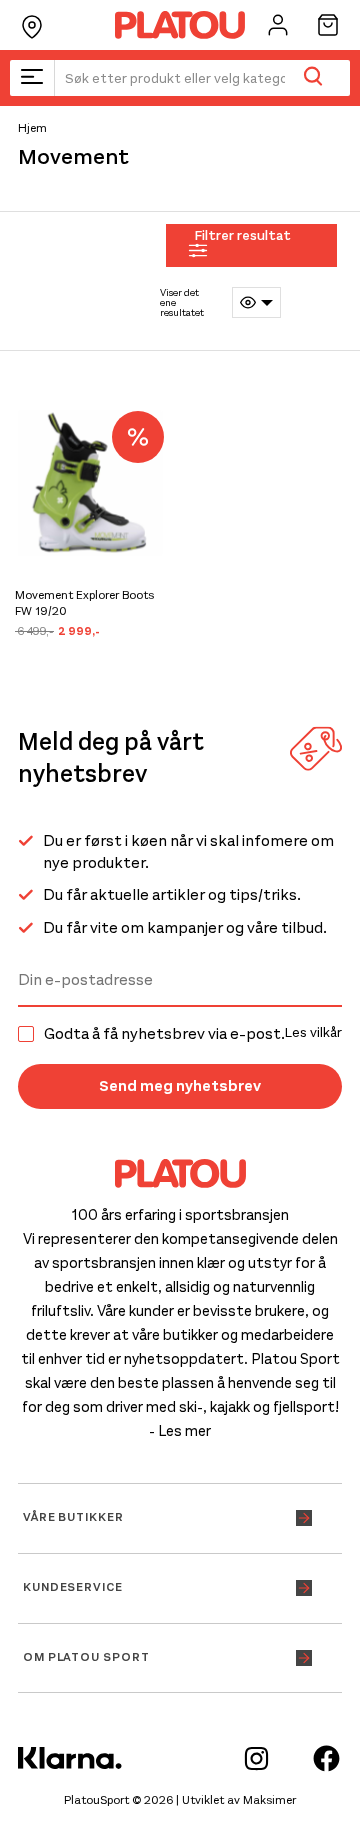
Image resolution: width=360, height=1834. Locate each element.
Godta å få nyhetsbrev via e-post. (193, 1034)
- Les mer (180, 1431)
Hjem (32, 128)
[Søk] (312, 78)
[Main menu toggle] (32, 78)
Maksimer (269, 1800)
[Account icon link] (278, 25)
